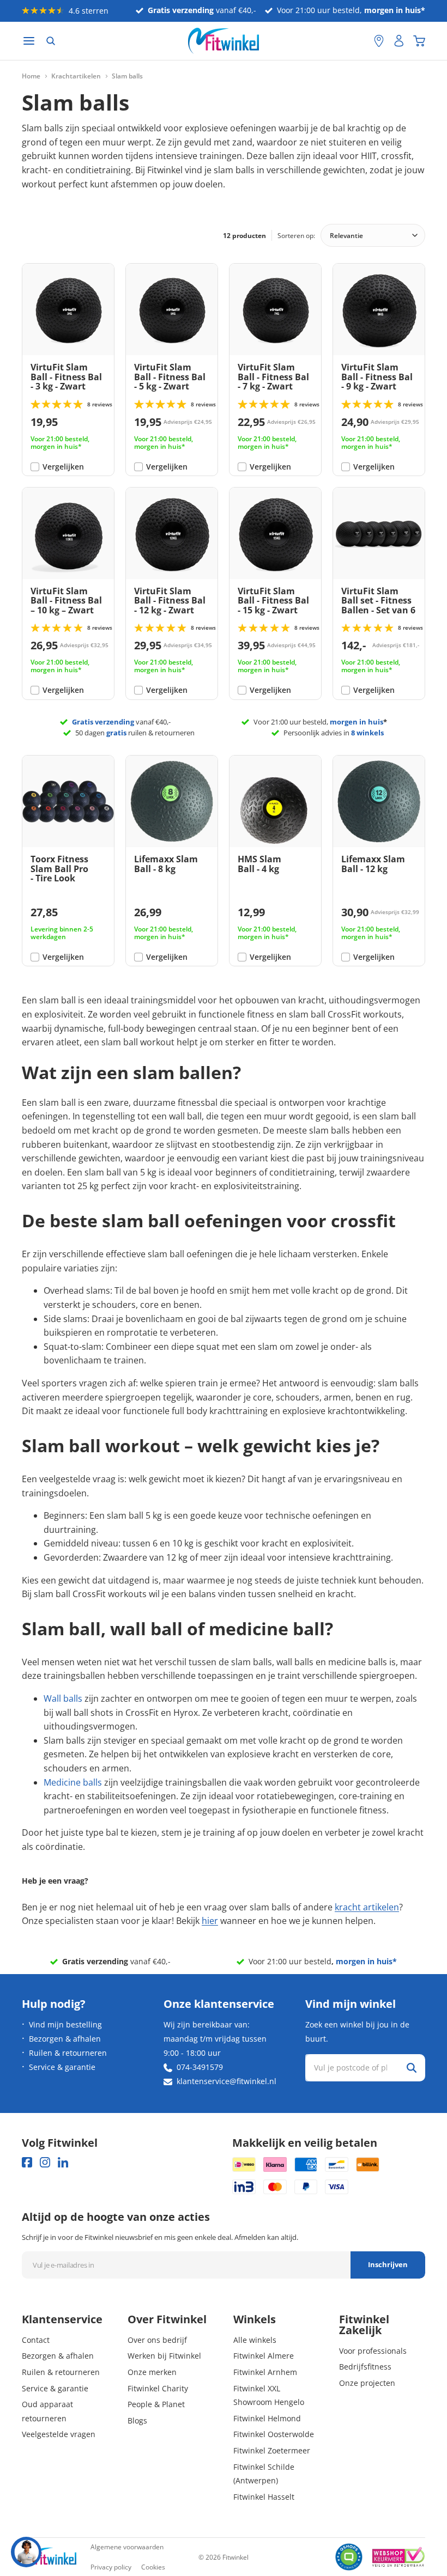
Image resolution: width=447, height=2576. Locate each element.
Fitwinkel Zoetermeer (272, 2450)
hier (210, 1921)
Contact (36, 2340)
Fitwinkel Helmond (267, 2418)
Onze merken (152, 2372)
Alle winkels (255, 2340)
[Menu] (29, 41)
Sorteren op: (296, 236)
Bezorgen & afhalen (65, 2039)
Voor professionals (373, 2351)
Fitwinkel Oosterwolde (274, 2434)
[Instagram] (45, 2162)
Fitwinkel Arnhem (265, 2372)
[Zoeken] (51, 41)
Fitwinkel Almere (264, 2356)
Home (31, 76)
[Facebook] (27, 2162)
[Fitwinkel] (49, 2557)
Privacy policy (111, 2567)
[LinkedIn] (63, 2162)
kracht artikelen (367, 1907)
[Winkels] (379, 41)
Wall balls (63, 1698)
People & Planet (156, 2404)
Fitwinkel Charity (158, 2388)
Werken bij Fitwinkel (164, 2356)
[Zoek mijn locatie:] (360, 41)
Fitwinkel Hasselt (264, 2497)
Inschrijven (388, 2264)
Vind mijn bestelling (65, 2024)
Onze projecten (367, 2383)
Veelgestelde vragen (59, 2434)
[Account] (399, 41)
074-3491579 (200, 2067)
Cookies (153, 2567)
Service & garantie (62, 2067)
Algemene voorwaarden (127, 2547)
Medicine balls (73, 1782)
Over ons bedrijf (157, 2340)
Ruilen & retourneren (68, 2053)
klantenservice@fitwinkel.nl (226, 2081)
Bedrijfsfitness (365, 2367)
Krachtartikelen (76, 76)
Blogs (137, 2420)
